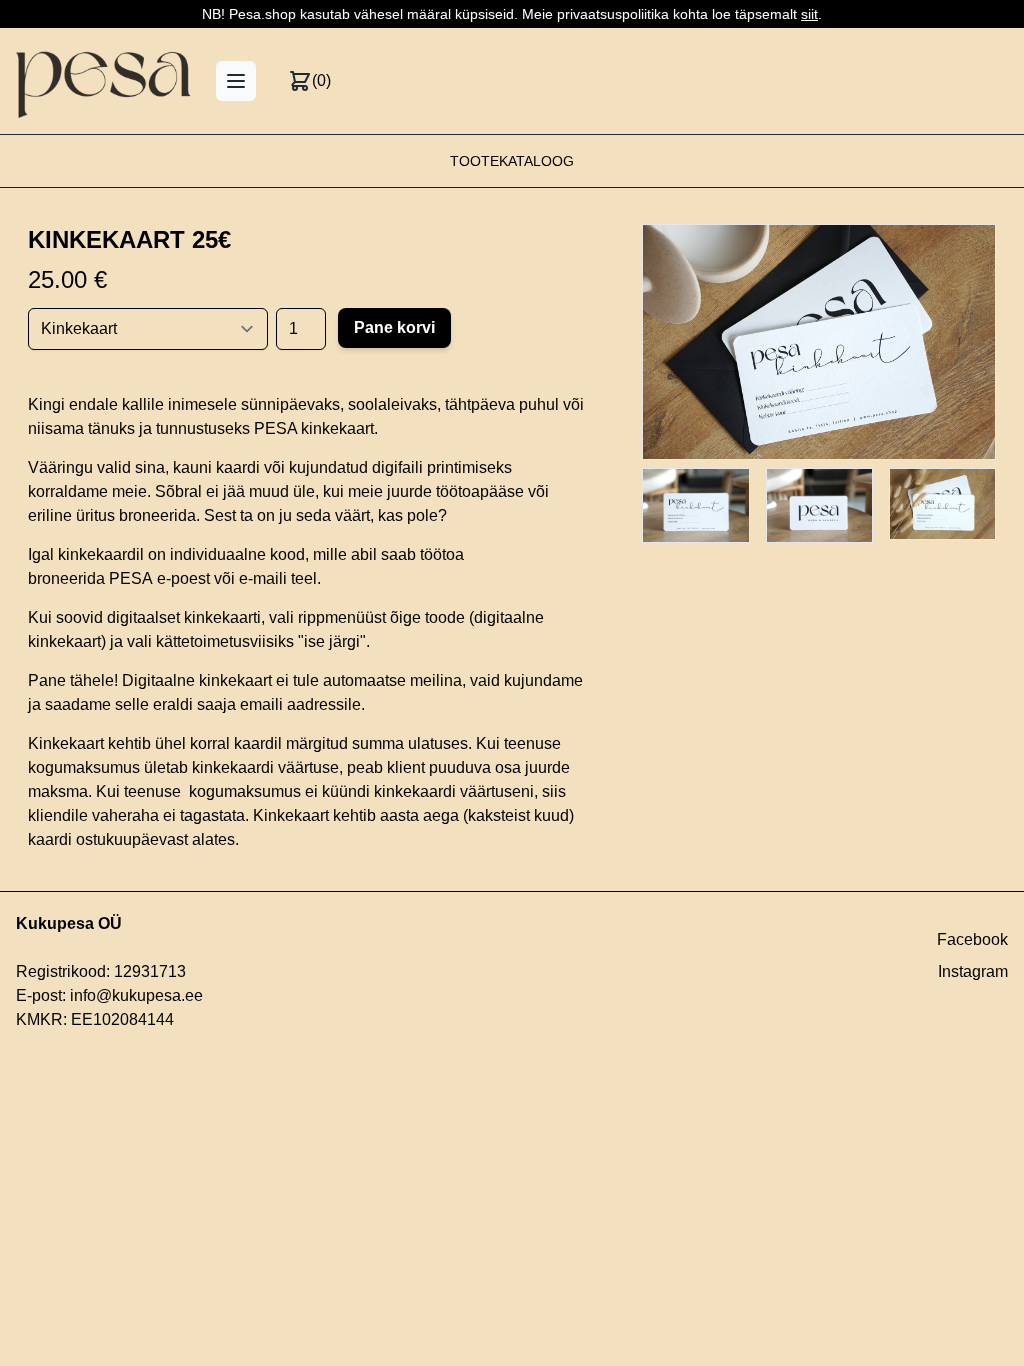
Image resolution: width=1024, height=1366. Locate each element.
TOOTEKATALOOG (512, 161)
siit (809, 14)
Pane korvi (394, 327)
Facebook (972, 939)
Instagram (973, 971)
